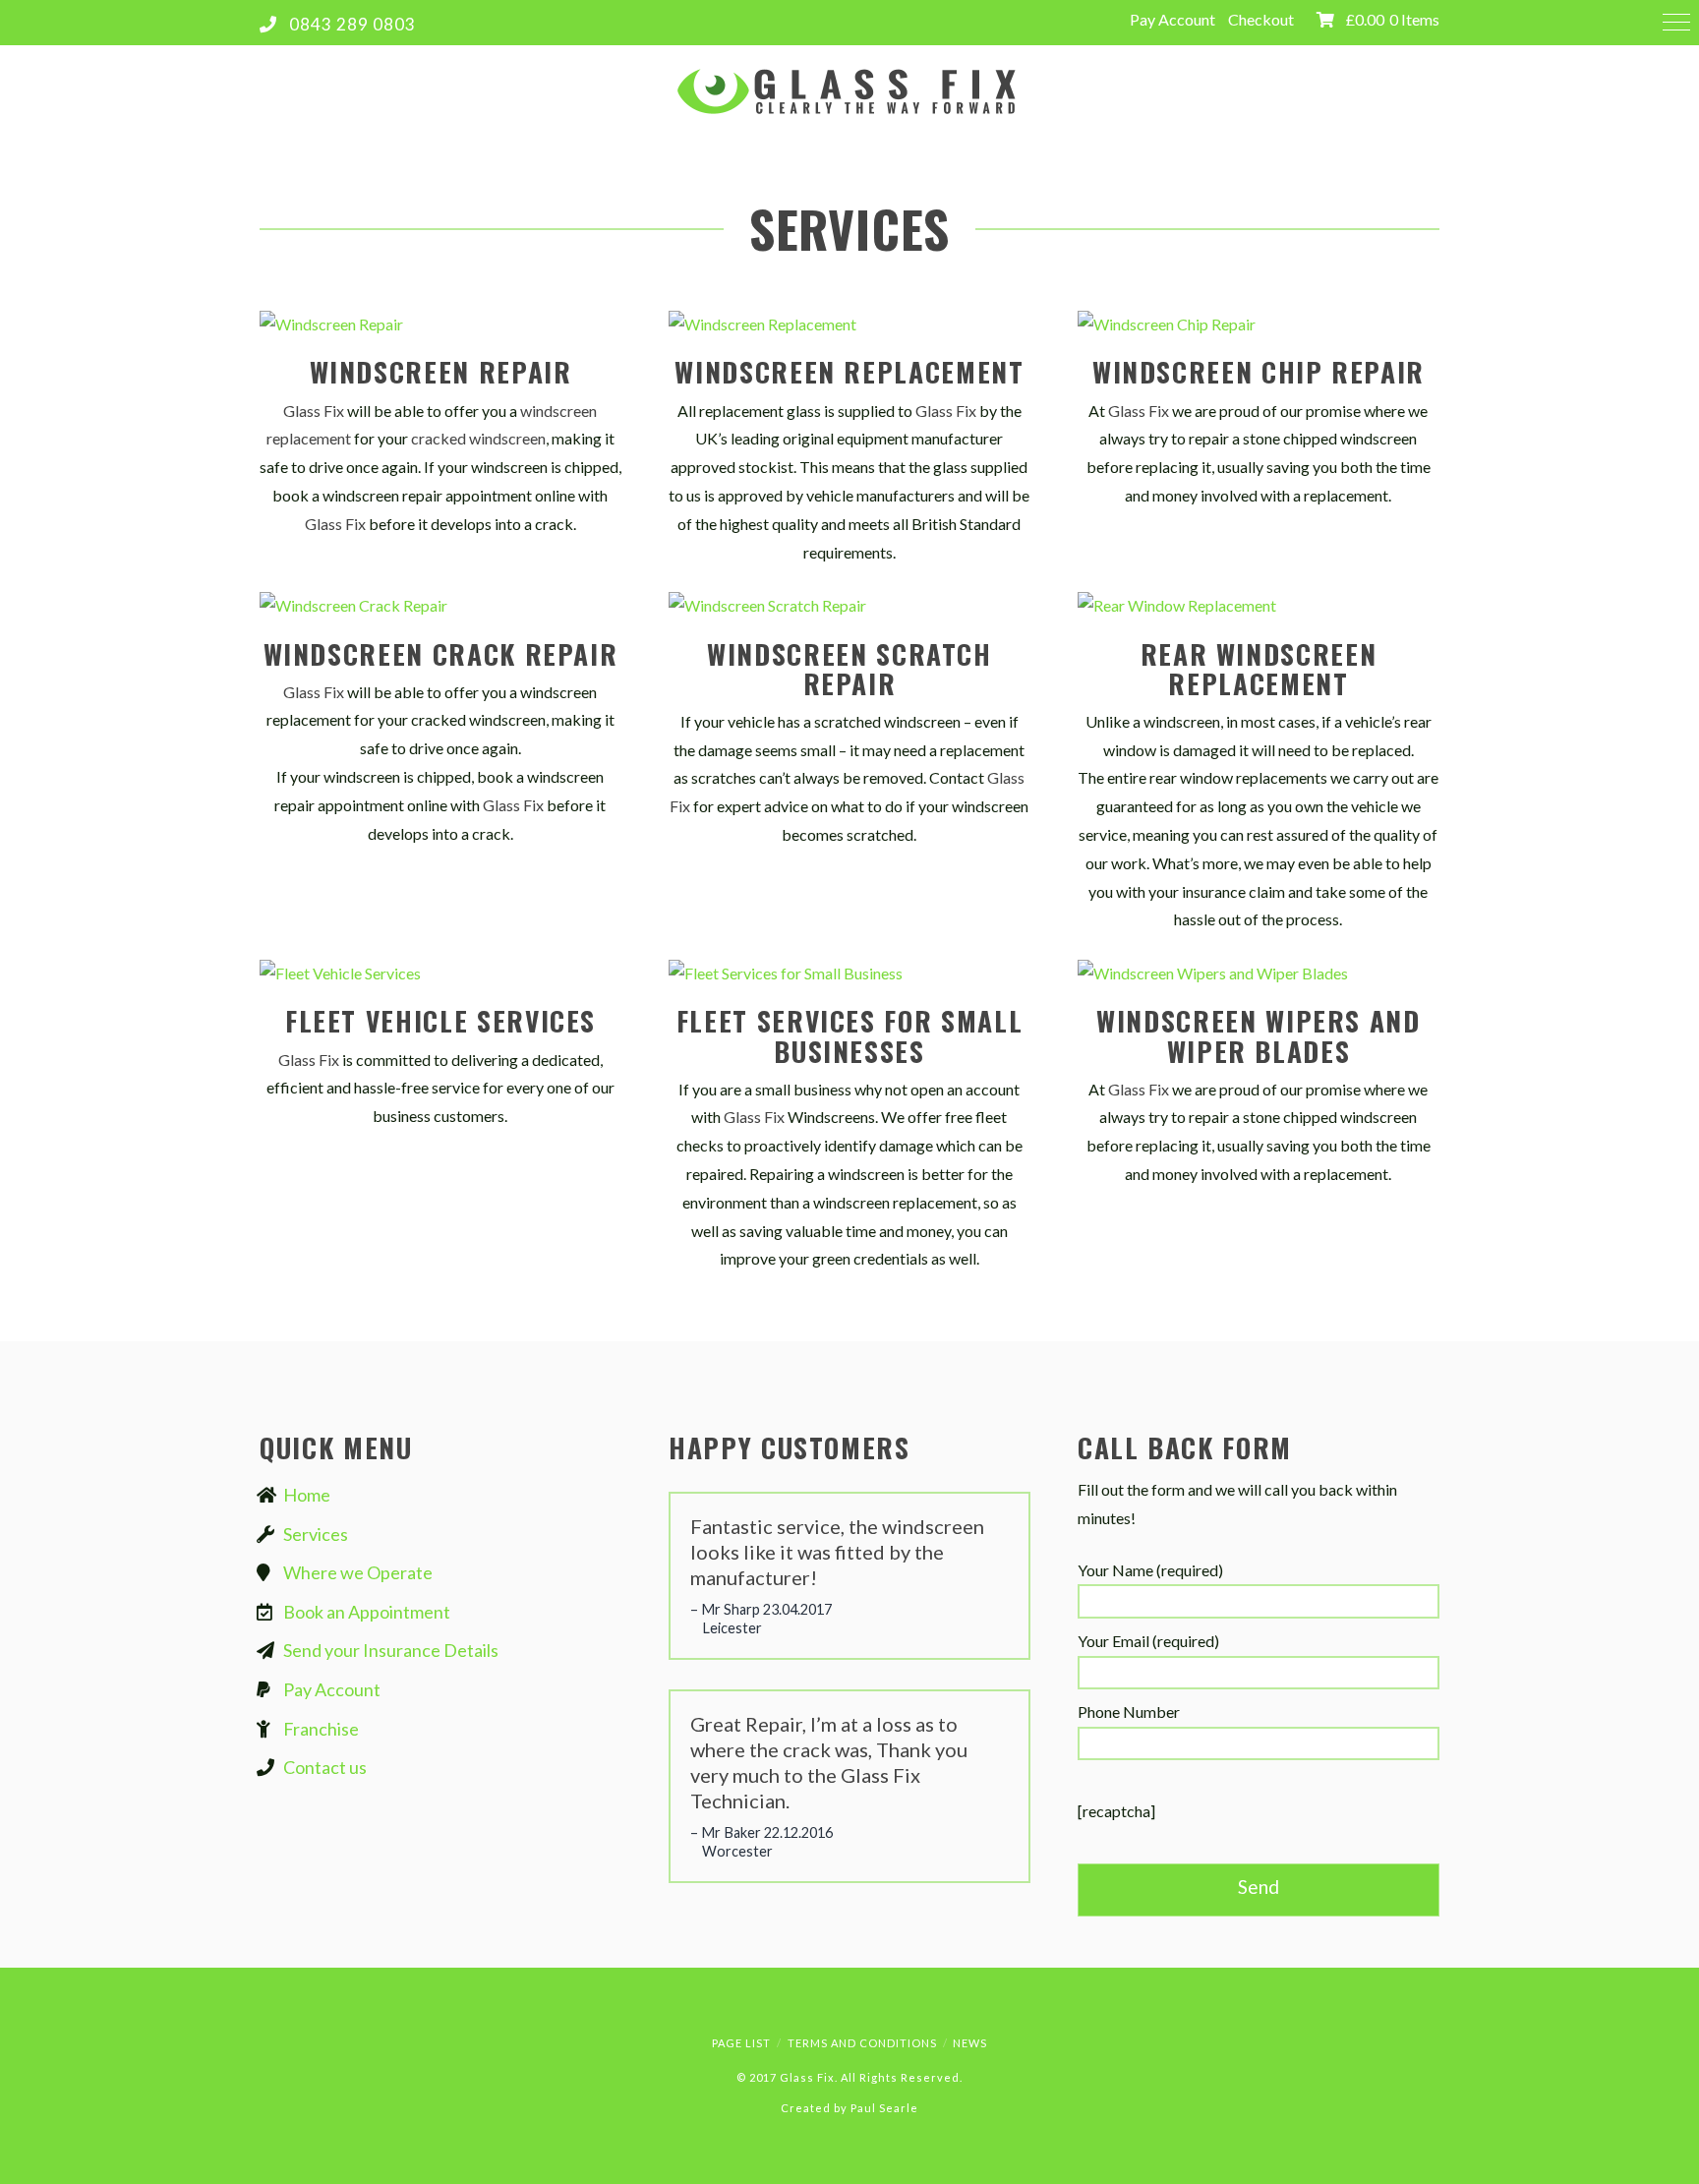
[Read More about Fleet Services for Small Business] (849, 973)
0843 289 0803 (352, 24)
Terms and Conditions (862, 2043)
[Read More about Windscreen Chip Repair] (1259, 324)
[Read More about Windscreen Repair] (440, 324)
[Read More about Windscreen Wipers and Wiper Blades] (1259, 973)
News (970, 2043)
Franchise (321, 1729)
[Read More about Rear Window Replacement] (1259, 605)
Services (316, 1534)
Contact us (325, 1767)
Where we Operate (358, 1572)
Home (307, 1495)
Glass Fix (314, 411)
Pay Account (1172, 19)
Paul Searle (884, 2108)
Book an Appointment (367, 1612)
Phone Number (1129, 1712)
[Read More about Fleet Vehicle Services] (440, 973)
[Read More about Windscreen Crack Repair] (440, 605)
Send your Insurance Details (391, 1650)
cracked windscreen (478, 438)
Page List (741, 2043)
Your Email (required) (1148, 1641)
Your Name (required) (1150, 1570)
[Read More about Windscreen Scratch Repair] (849, 605)
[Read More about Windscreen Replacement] (849, 324)
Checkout (1261, 19)
